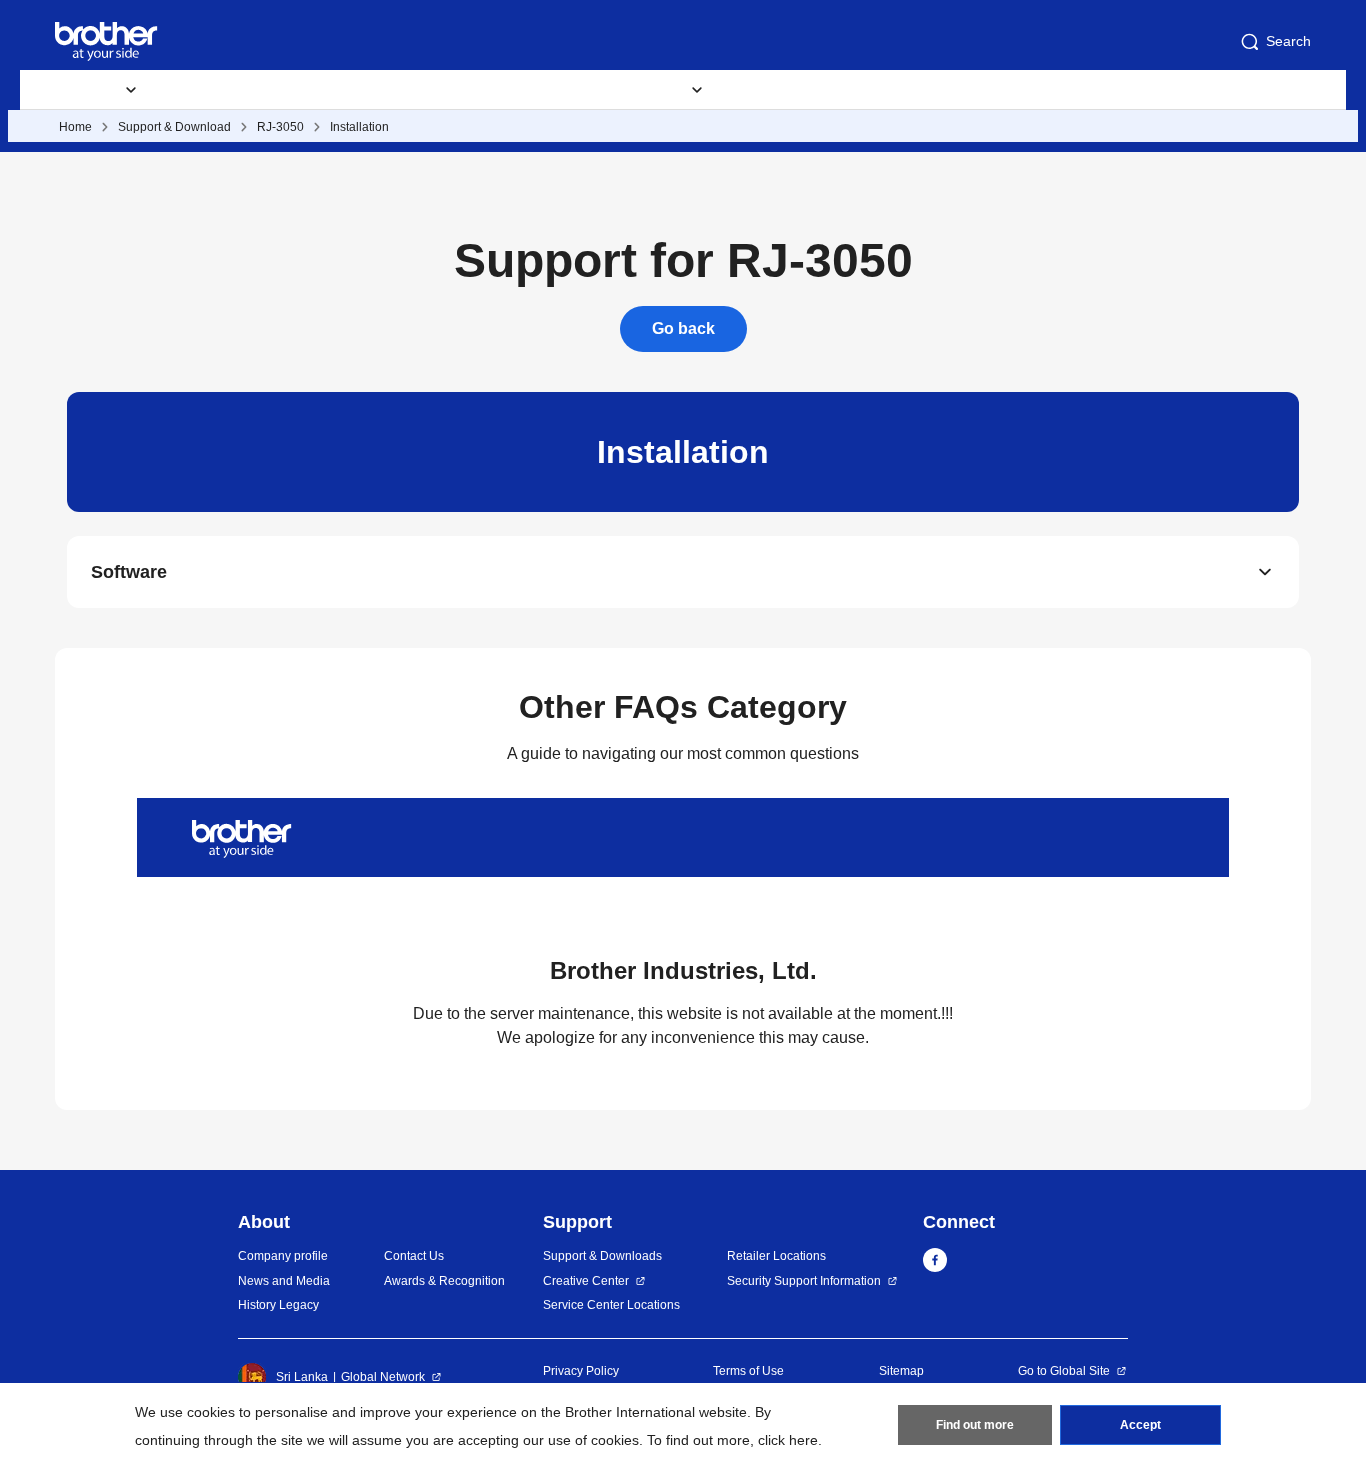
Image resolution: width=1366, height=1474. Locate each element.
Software (129, 572)
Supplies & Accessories (256, 90)
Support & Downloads (445, 90)
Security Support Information (804, 1281)
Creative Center (586, 1281)
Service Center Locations (611, 1305)
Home (75, 127)
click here (788, 1440)
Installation (359, 127)
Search (1288, 41)
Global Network (383, 1377)
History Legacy (278, 1305)
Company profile (283, 1256)
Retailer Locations (776, 1256)
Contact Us (414, 1256)
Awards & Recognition (444, 1281)
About (900, 90)
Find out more (975, 1425)
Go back (683, 328)
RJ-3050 (280, 127)
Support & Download (174, 127)
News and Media (284, 1281)
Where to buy (791, 90)
